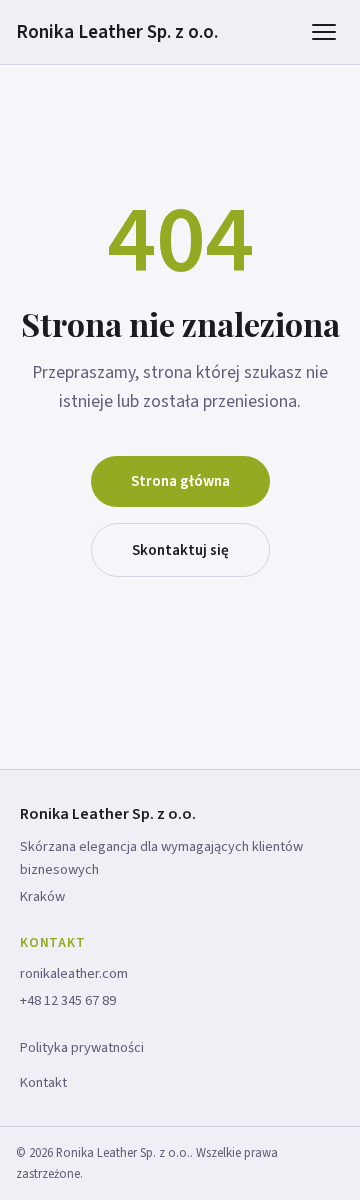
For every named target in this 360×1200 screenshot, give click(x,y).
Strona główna (180, 481)
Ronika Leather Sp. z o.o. (117, 32)
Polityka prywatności (82, 1047)
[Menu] (324, 32)
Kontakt (43, 1082)
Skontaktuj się (180, 550)
